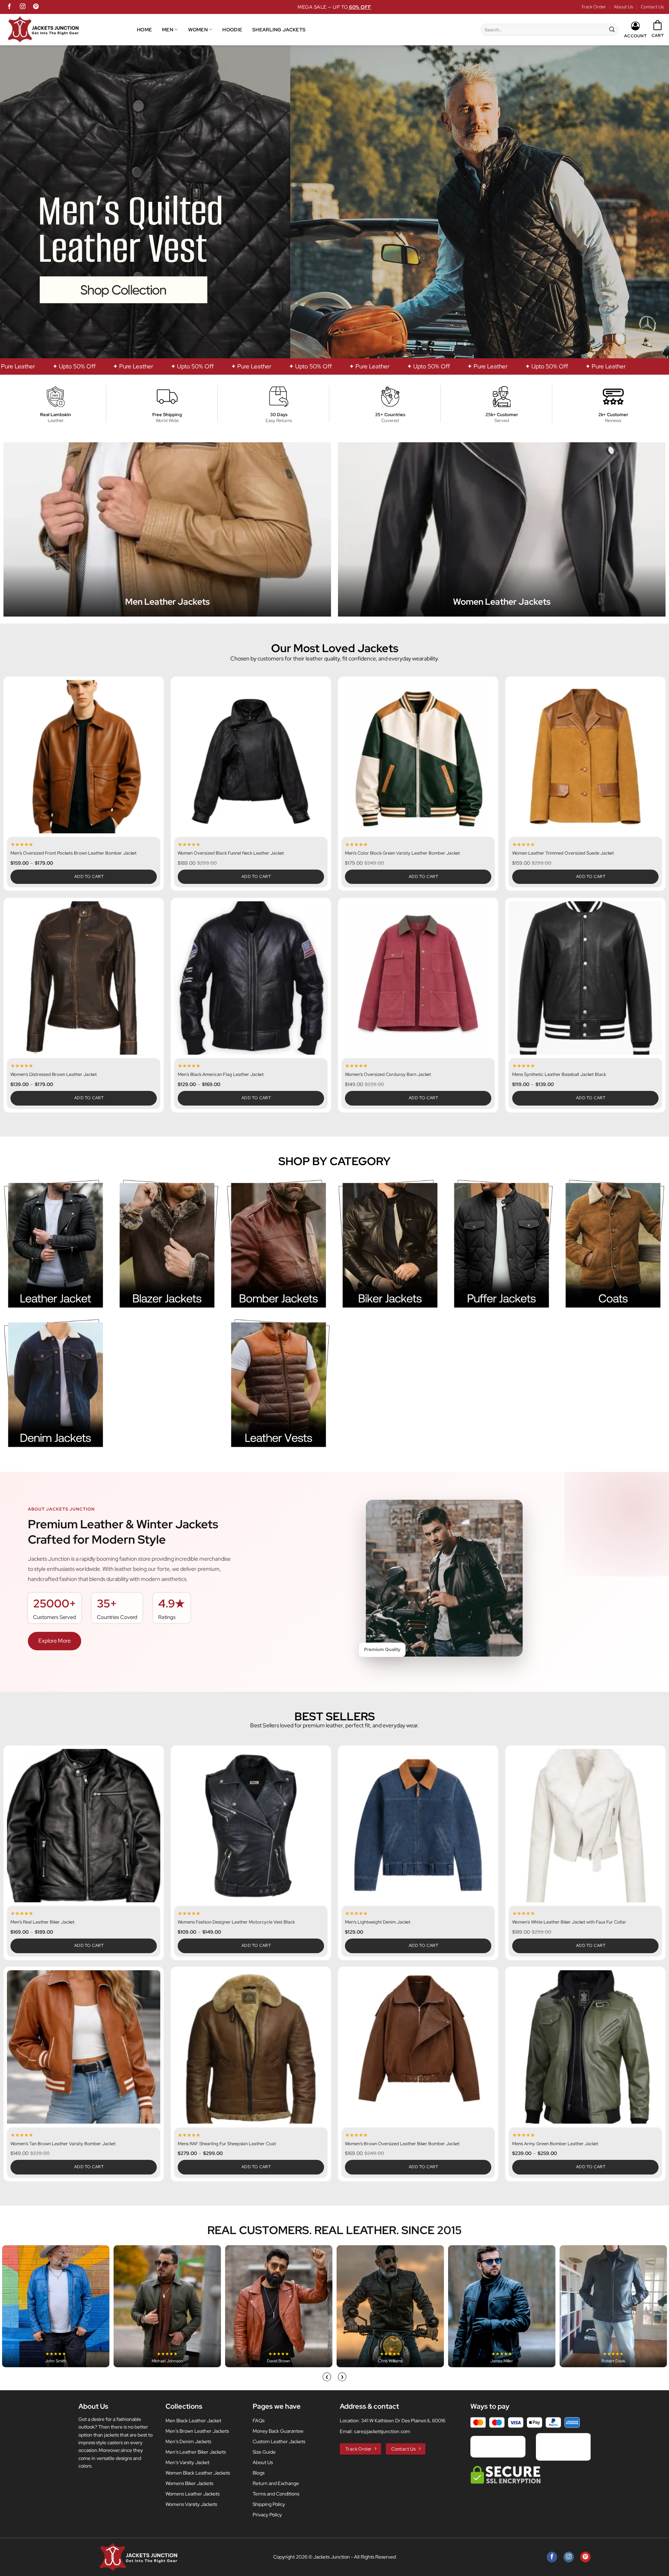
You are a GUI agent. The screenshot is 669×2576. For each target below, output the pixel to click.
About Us (624, 7)
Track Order (594, 7)
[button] (658, 29)
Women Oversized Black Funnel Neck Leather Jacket (231, 853)
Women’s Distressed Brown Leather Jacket (54, 1075)
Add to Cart (89, 877)
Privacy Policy (267, 2515)
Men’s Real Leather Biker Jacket (43, 1922)
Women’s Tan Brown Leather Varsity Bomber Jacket (63, 2144)
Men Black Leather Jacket (193, 2421)
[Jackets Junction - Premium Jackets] (71, 30)
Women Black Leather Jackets (198, 2473)
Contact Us (652, 7)
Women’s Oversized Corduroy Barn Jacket (388, 1075)
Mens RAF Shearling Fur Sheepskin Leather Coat (227, 2144)
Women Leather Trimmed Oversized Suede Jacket (563, 853)
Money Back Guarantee (278, 2431)
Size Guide (264, 2452)
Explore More (55, 1641)
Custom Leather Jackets (279, 2441)
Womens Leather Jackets (193, 2494)
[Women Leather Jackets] (502, 529)
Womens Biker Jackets (189, 2483)
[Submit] (612, 30)
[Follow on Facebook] (9, 7)
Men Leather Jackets (167, 602)
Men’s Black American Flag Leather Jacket (221, 1075)
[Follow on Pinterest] (36, 7)
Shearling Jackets (279, 29)
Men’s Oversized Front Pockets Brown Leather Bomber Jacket (74, 853)
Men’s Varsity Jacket (187, 2462)
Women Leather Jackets (502, 602)
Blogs (259, 2473)
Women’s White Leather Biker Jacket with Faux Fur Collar (569, 1922)
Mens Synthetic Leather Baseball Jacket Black (559, 1075)
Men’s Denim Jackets (188, 2441)
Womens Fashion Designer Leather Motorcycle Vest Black (236, 1922)
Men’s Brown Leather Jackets (197, 2431)
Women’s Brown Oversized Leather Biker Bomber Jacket (402, 2144)
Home (144, 29)
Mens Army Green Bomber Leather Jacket (555, 2144)
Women (198, 29)
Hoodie (232, 29)
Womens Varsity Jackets (191, 2504)
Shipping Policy (269, 2504)
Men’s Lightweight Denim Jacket (378, 1922)
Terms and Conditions (276, 2494)
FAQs (259, 2421)
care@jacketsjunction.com (382, 2431)
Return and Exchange (276, 2483)
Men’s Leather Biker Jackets (196, 2452)
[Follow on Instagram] (23, 7)
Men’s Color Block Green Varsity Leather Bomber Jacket (402, 853)
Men (168, 29)
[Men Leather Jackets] (167, 529)
